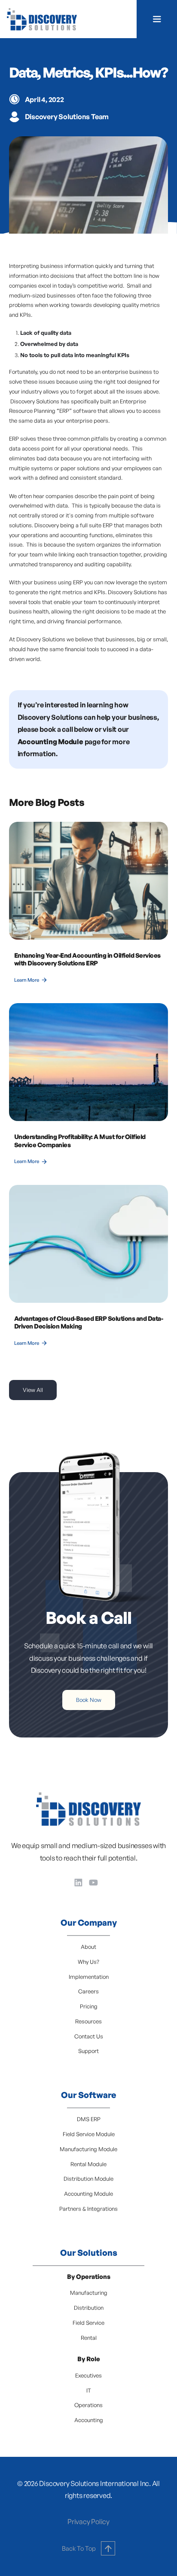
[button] (157, 19)
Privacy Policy (88, 2522)
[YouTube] (93, 1883)
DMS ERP (89, 2119)
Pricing (89, 2006)
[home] (42, 19)
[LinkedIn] (78, 1883)
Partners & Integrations (88, 2209)
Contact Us (89, 2036)
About (88, 1947)
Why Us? (88, 1962)
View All (33, 1390)
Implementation (89, 1977)
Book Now (89, 1700)
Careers (88, 1991)
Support (88, 2051)
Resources (88, 2021)
